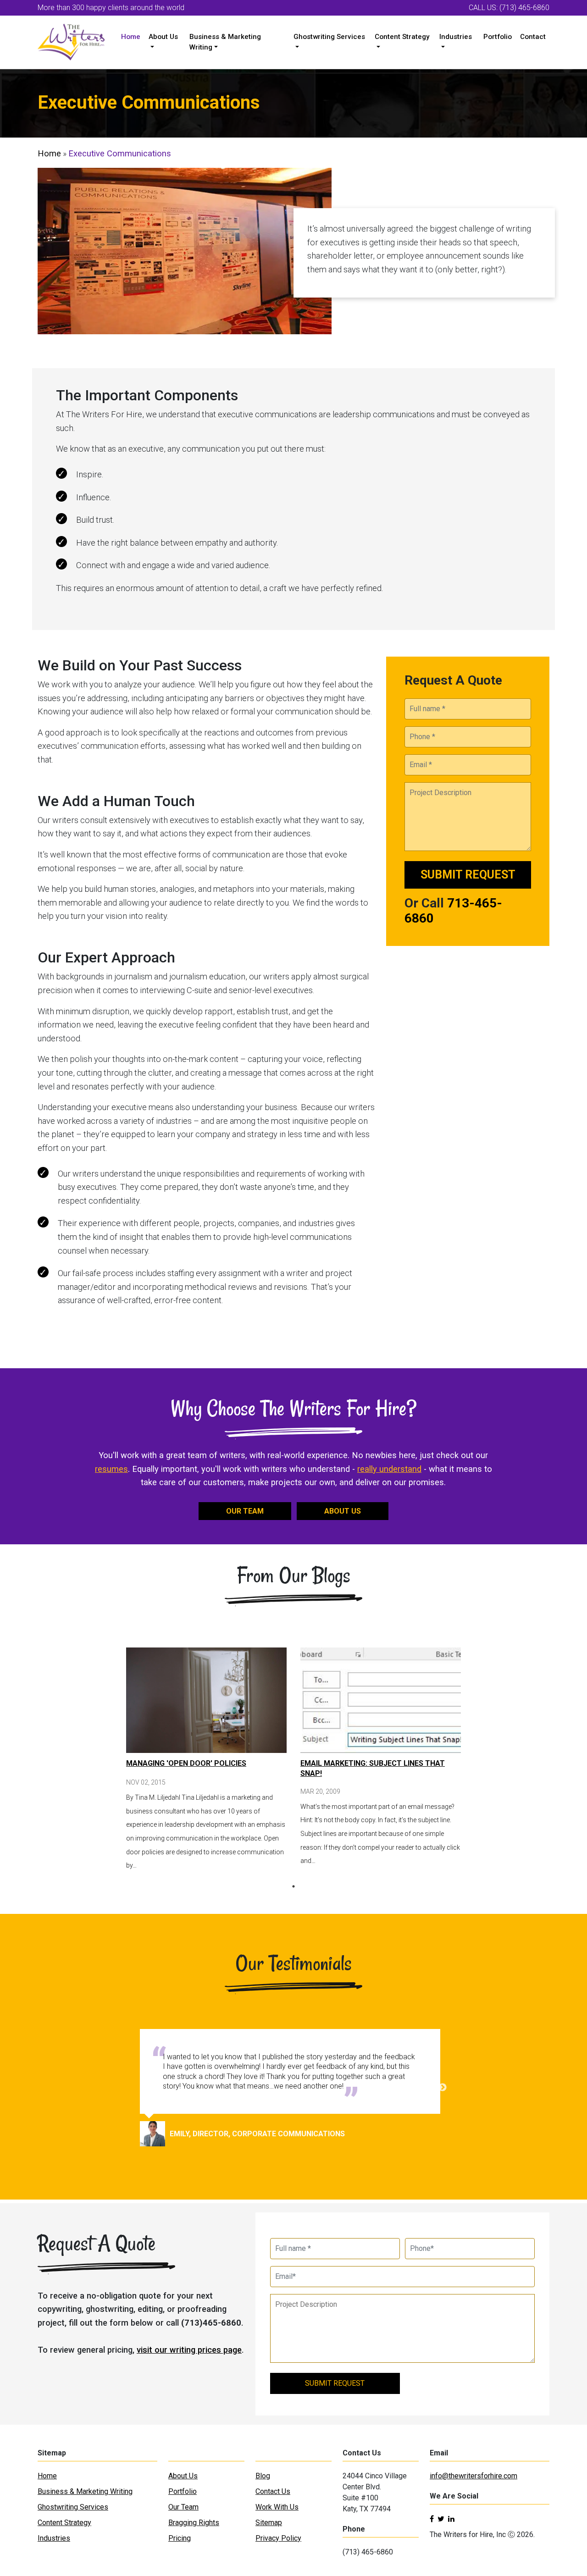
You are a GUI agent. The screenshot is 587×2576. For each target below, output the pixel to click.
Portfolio (498, 37)
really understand (389, 1469)
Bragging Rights (194, 2523)
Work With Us (277, 2507)
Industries (456, 37)
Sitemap (269, 2523)
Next (443, 2088)
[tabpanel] (206, 1760)
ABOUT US (343, 1511)
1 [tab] (293, 1886)
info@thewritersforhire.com (473, 2476)
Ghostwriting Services (329, 37)
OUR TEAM (245, 1511)
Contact (533, 37)
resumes (111, 1469)
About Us (163, 37)
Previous (144, 2088)
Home (131, 37)
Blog (263, 2476)
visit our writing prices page (189, 2350)
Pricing (180, 2538)
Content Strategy (402, 37)
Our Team (183, 2507)
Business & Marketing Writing (225, 42)
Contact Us (273, 2491)
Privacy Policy (278, 2538)
